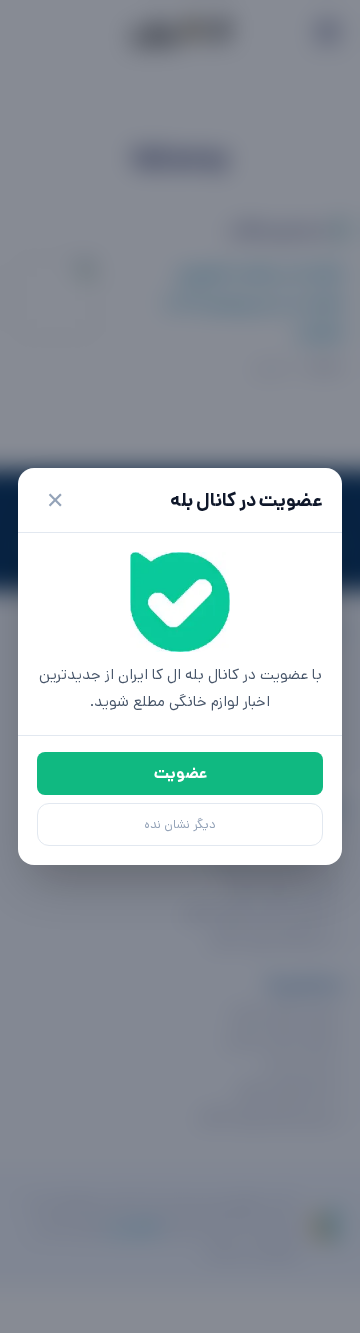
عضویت (180, 773)
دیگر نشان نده (180, 824)
